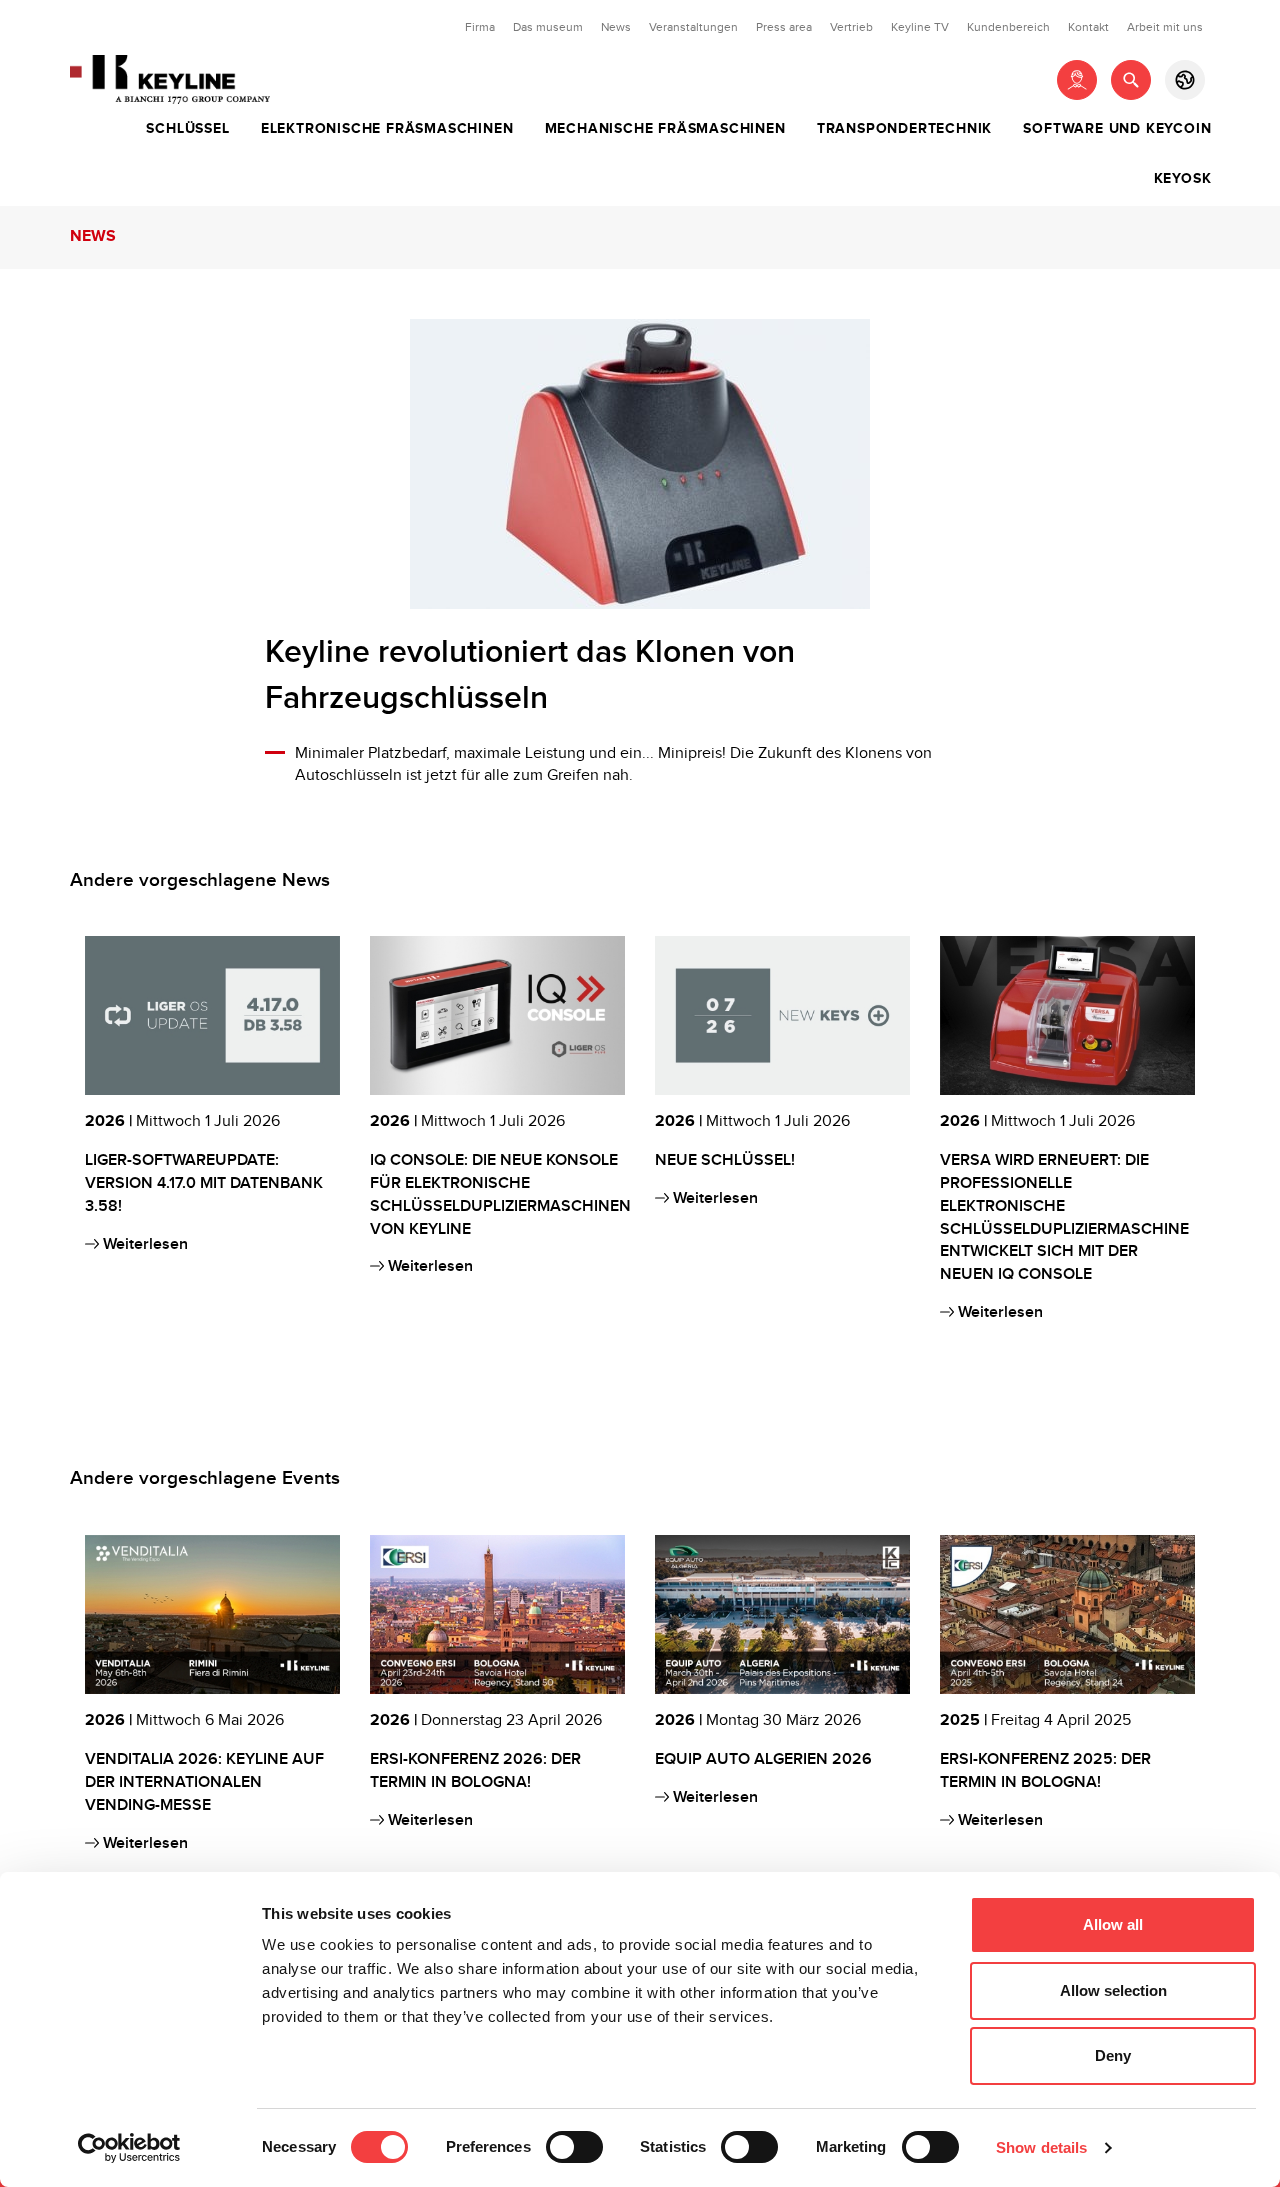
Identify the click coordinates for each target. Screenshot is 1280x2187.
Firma (480, 27)
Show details (1041, 2147)
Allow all (1113, 1924)
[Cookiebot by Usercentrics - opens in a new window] (129, 2148)
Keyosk (1183, 179)
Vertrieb (851, 27)
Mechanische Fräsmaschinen (665, 129)
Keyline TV (920, 27)
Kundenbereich (1008, 27)
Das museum (548, 27)
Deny (1113, 2055)
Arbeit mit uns (1165, 27)
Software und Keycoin (1117, 129)
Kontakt (1088, 27)
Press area (784, 27)
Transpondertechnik (904, 129)
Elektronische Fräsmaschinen (387, 129)
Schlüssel (187, 129)
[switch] (574, 2147)
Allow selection (1113, 1990)
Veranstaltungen (693, 27)
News (616, 27)
